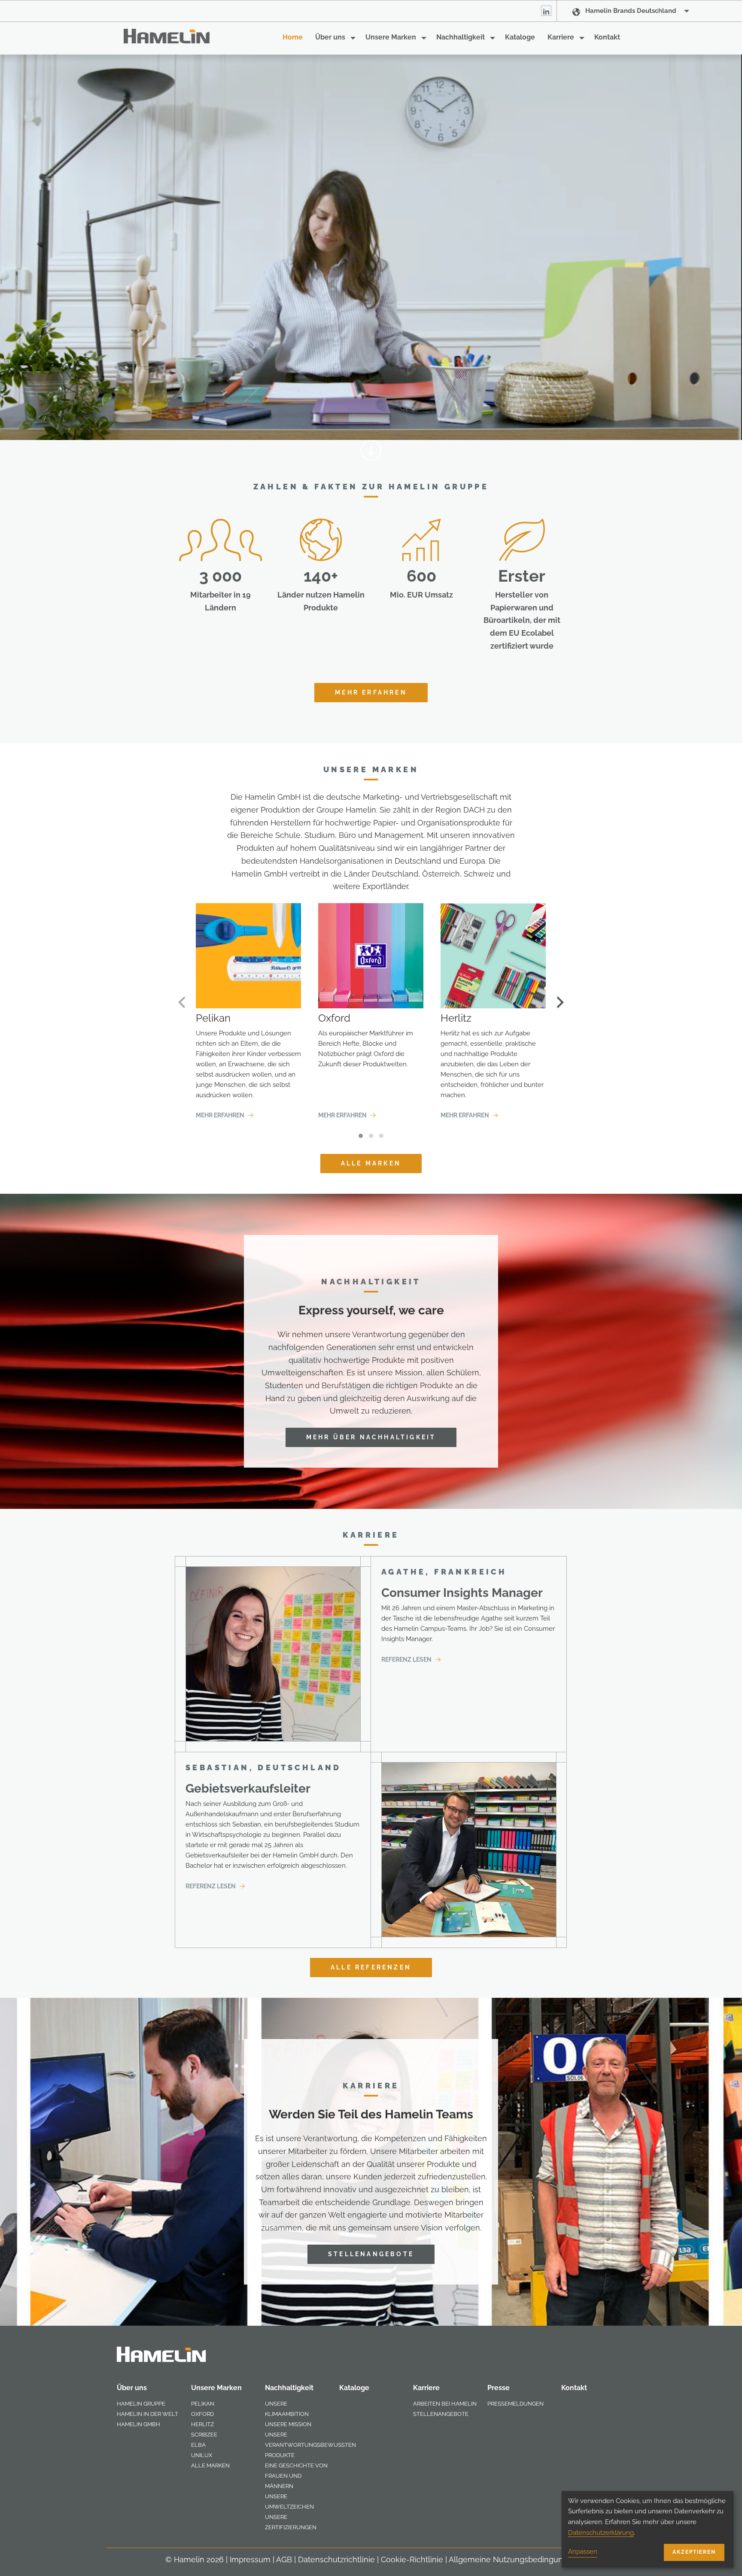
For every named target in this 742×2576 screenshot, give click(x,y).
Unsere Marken (391, 37)
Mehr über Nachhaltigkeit (371, 1437)
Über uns (330, 37)
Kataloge (520, 37)
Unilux (202, 2455)
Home (293, 37)
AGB (284, 2559)
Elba (198, 2445)
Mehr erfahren (371, 692)
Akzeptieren (694, 2552)
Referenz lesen (407, 1660)
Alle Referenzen (371, 1967)
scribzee (204, 2435)
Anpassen (583, 2552)
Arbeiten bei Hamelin (445, 2404)
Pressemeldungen (515, 2404)
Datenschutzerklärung (601, 2533)
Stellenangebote (371, 2254)
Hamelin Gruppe (141, 2404)
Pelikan (203, 2404)
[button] (361, 1136)
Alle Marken (371, 1163)
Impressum (250, 2559)
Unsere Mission (288, 2424)
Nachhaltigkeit (461, 37)
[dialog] (648, 2529)
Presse (499, 2388)
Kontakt (607, 37)
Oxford (202, 2414)
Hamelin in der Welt (147, 2414)
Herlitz (202, 2424)
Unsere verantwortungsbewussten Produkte (310, 2445)
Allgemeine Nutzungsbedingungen (513, 2559)
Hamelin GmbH (138, 2424)
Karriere (561, 37)
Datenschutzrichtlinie (336, 2559)
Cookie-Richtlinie (412, 2559)
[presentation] (182, 1002)
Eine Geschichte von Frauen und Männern (296, 2476)
